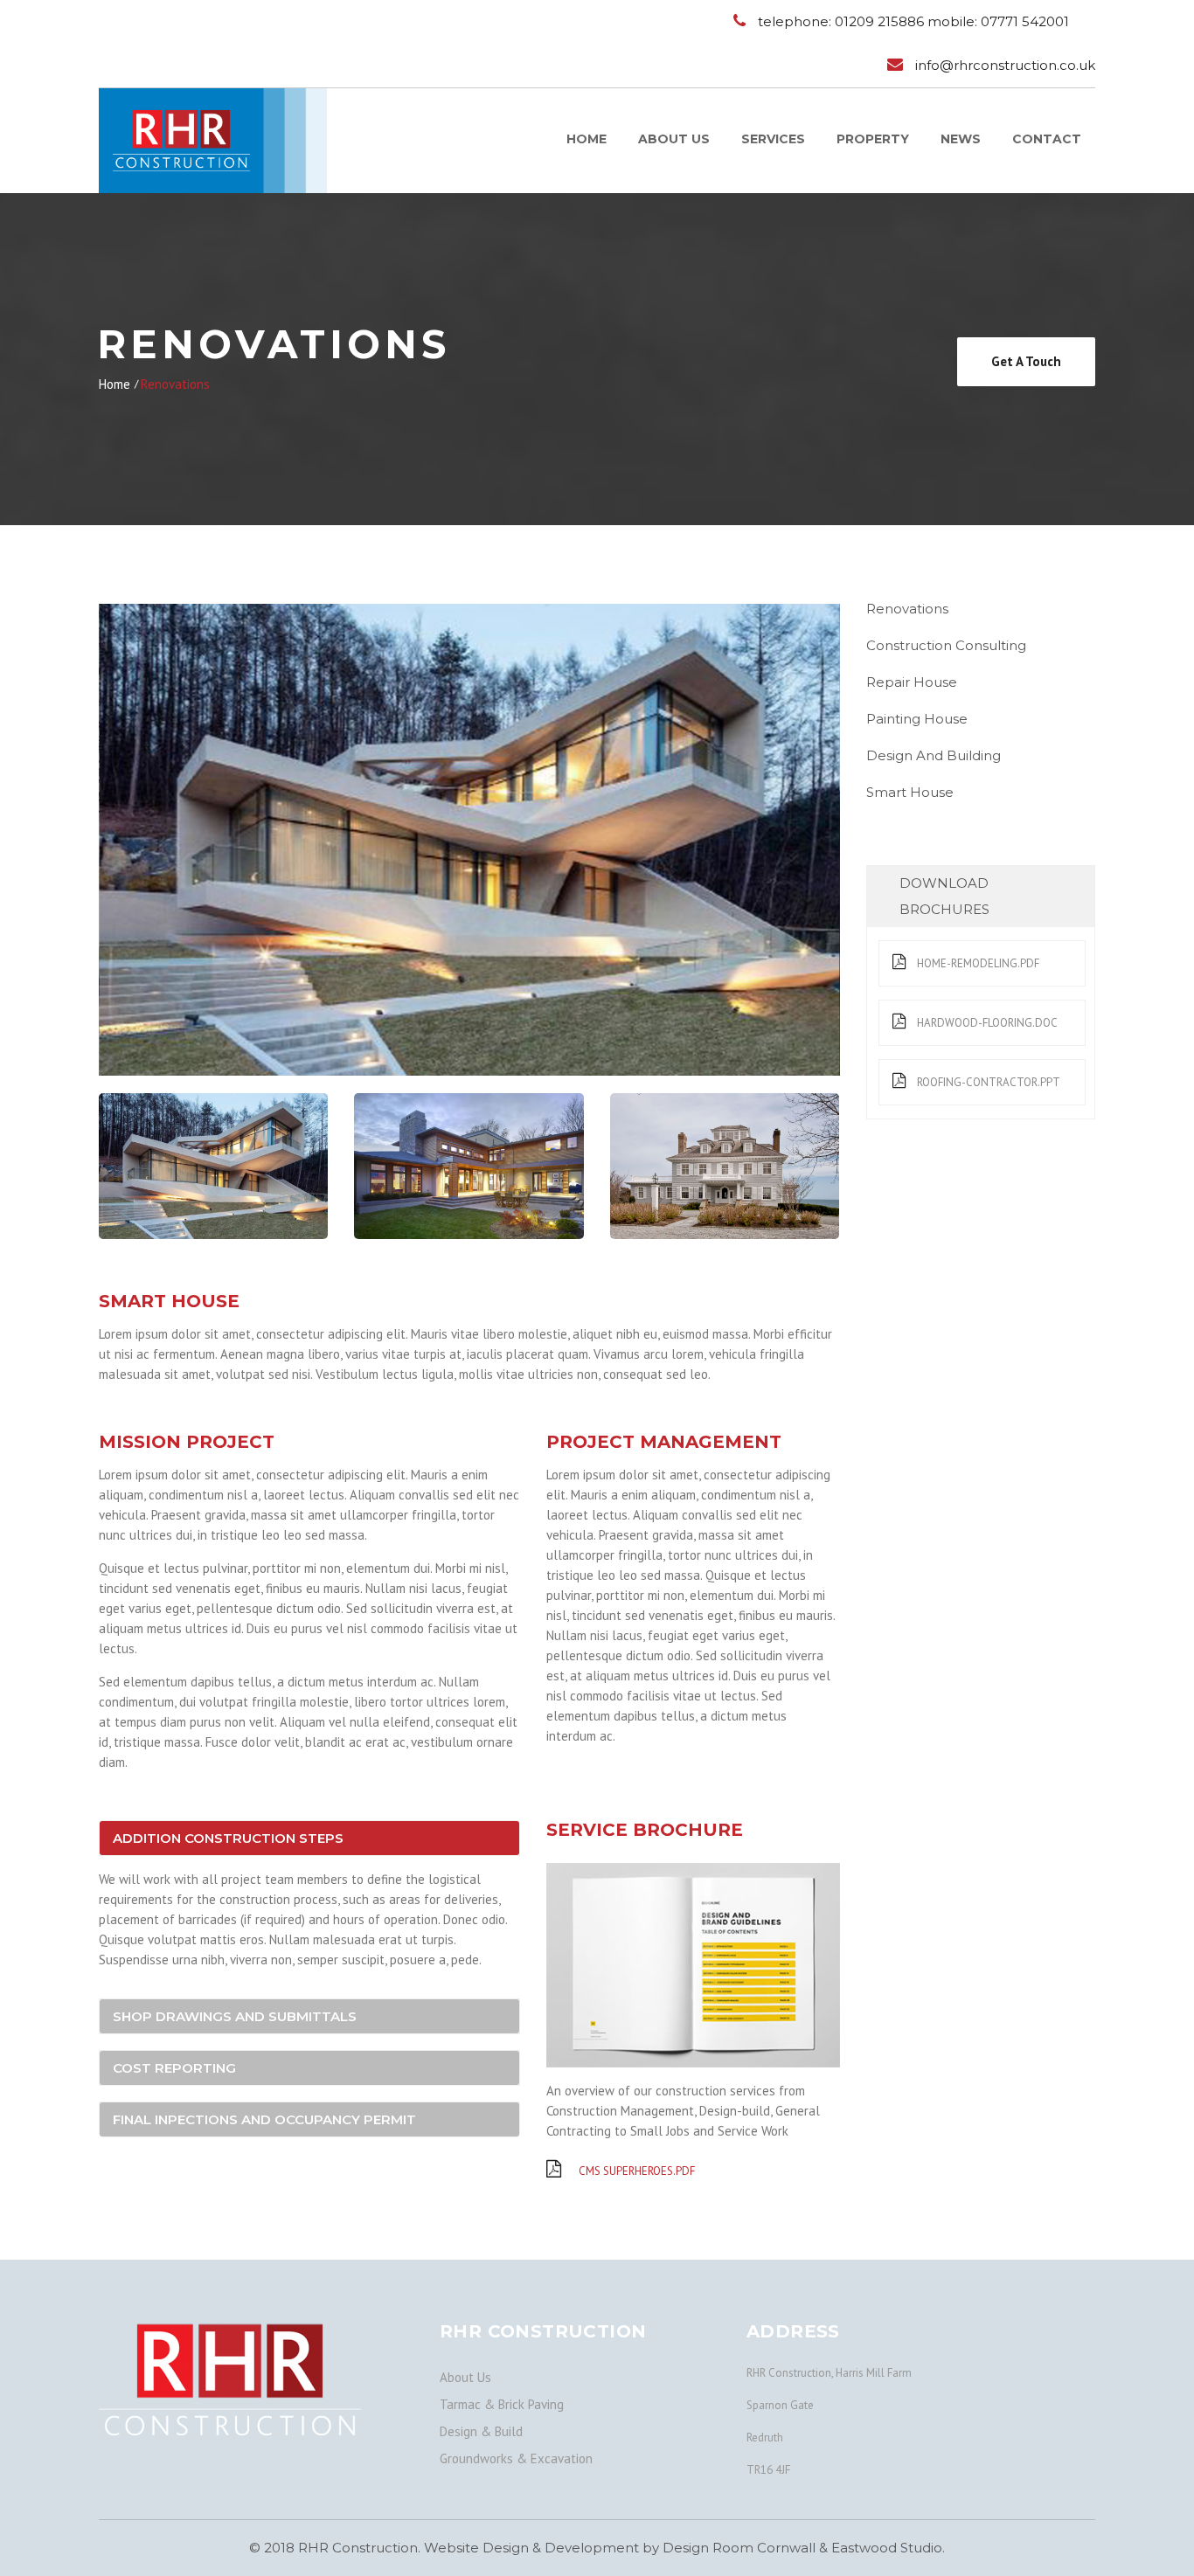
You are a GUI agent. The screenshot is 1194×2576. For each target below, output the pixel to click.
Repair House (912, 682)
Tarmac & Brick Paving (502, 2404)
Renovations (907, 609)
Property (873, 139)
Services (773, 139)
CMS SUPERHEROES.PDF (635, 2171)
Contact (1047, 139)
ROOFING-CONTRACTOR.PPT (987, 1082)
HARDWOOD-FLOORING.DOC (986, 1023)
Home (587, 139)
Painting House (917, 719)
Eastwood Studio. (888, 2548)
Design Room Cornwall (739, 2548)
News (961, 139)
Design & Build (481, 2431)
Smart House (910, 792)
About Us (674, 139)
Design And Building (934, 755)
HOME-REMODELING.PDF (977, 963)
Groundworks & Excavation (516, 2458)
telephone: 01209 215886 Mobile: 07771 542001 (913, 21)
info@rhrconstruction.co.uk (1005, 65)
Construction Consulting (946, 645)
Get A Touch (1026, 361)
